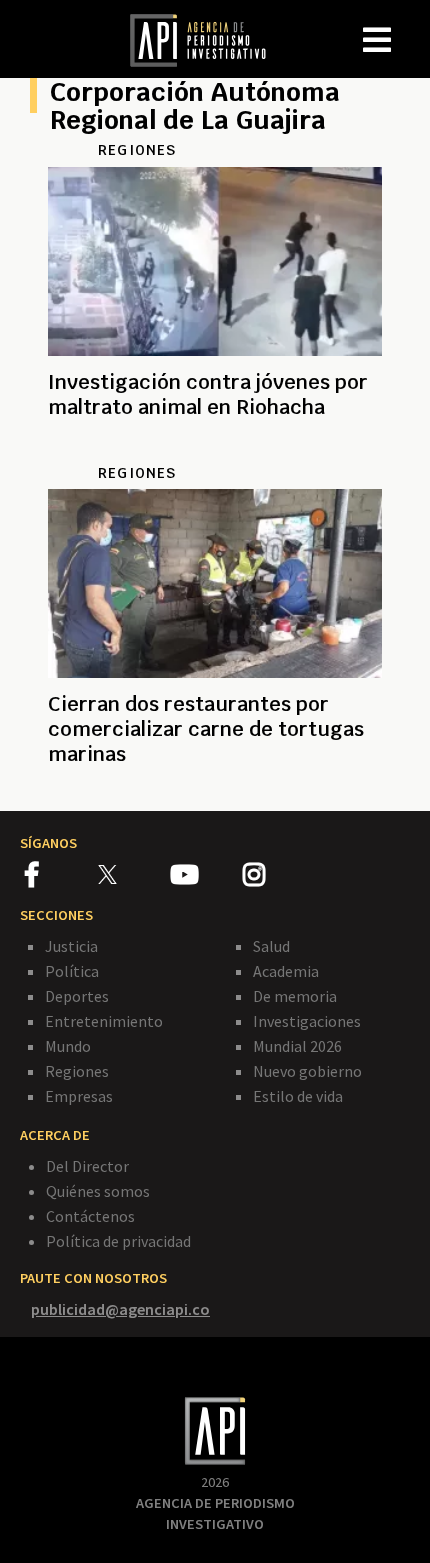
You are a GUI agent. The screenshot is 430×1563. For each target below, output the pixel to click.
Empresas (79, 1096)
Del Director (87, 1166)
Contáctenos (90, 1216)
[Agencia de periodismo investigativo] (208, 39)
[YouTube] (206, 878)
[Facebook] (61, 878)
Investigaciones (307, 1021)
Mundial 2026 (297, 1046)
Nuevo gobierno (307, 1071)
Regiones (77, 1071)
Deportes (77, 996)
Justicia (71, 946)
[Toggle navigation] (414, 24)
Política (72, 971)
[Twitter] (132, 874)
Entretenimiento (104, 1021)
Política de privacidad (118, 1241)
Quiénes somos (98, 1191)
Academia (286, 971)
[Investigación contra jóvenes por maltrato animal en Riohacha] (215, 452)
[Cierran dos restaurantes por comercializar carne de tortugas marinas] (215, 778)
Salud (271, 946)
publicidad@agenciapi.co (120, 1309)
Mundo (68, 1046)
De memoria (295, 996)
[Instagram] (278, 878)
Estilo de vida (298, 1096)
